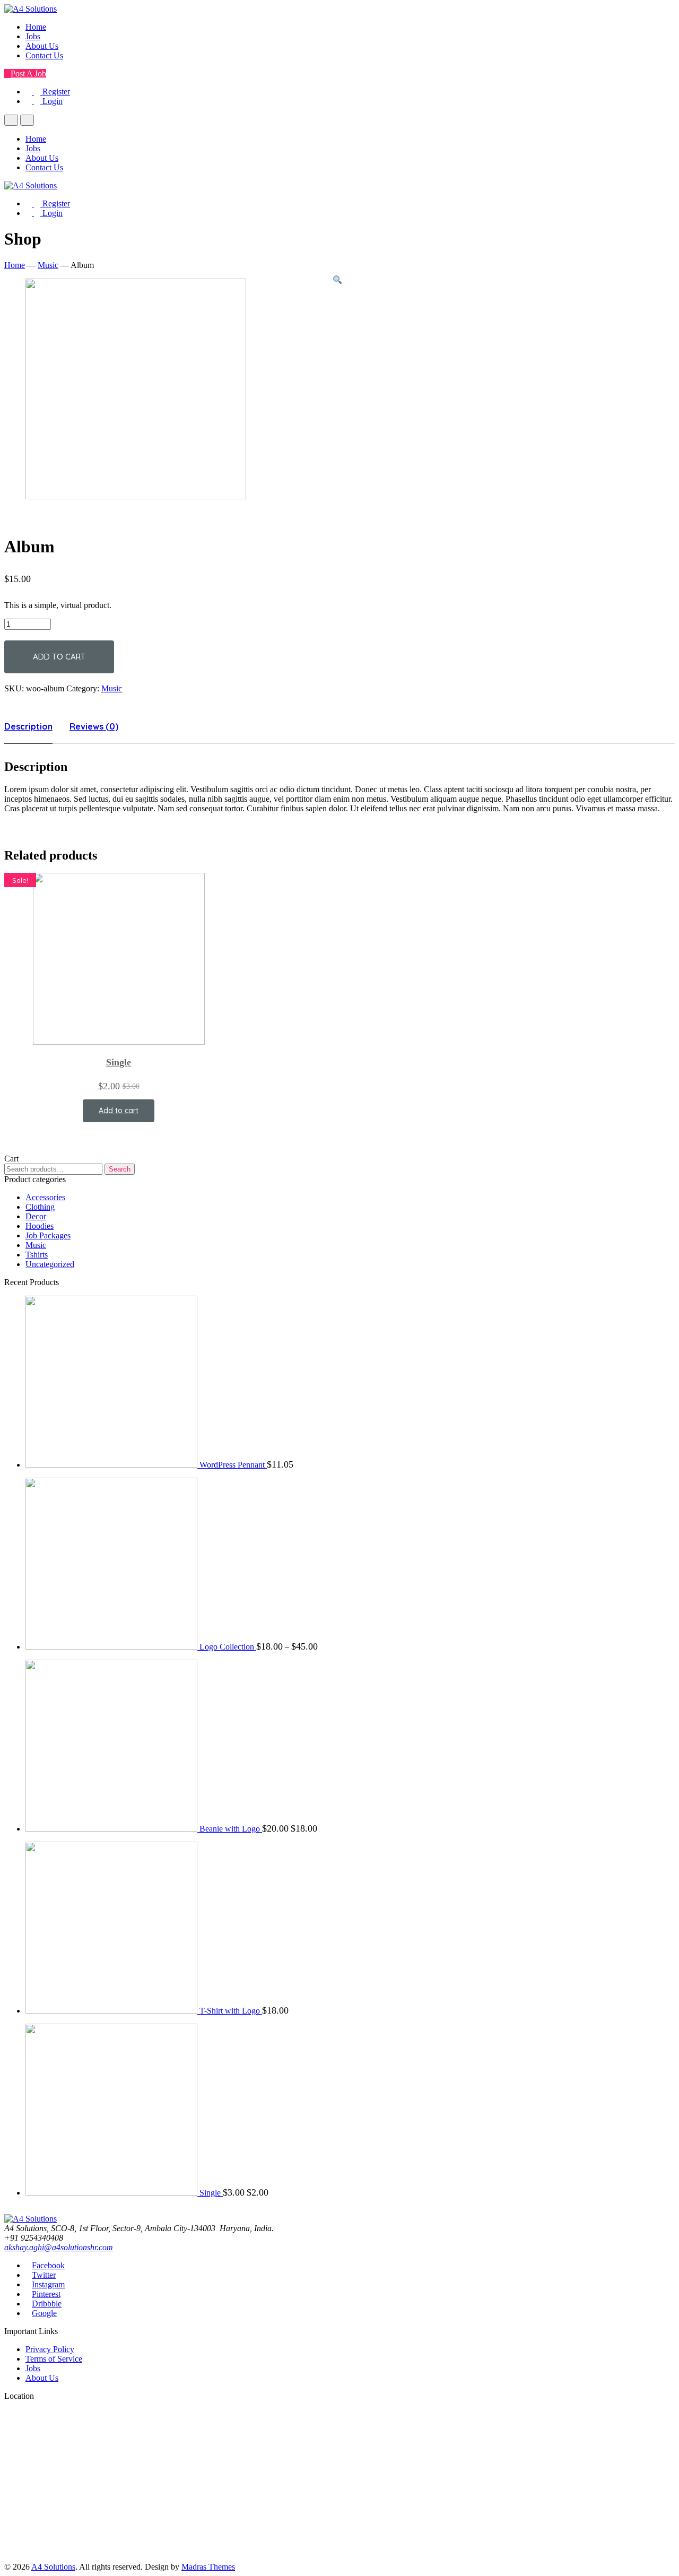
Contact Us (44, 55)
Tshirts (37, 1255)
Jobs (33, 36)
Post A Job (28, 73)
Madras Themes (208, 2567)
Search (120, 1169)
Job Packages (48, 1235)
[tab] (28, 726)
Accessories (45, 1197)
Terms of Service (54, 2359)
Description (28, 726)
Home (36, 27)
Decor (36, 1216)
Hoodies (40, 1226)
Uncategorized (50, 1264)
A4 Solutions (53, 2567)
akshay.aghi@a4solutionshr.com (59, 2247)
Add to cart (59, 657)
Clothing (40, 1207)
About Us (42, 46)
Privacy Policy (50, 2349)
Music (48, 265)
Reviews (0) (94, 726)
